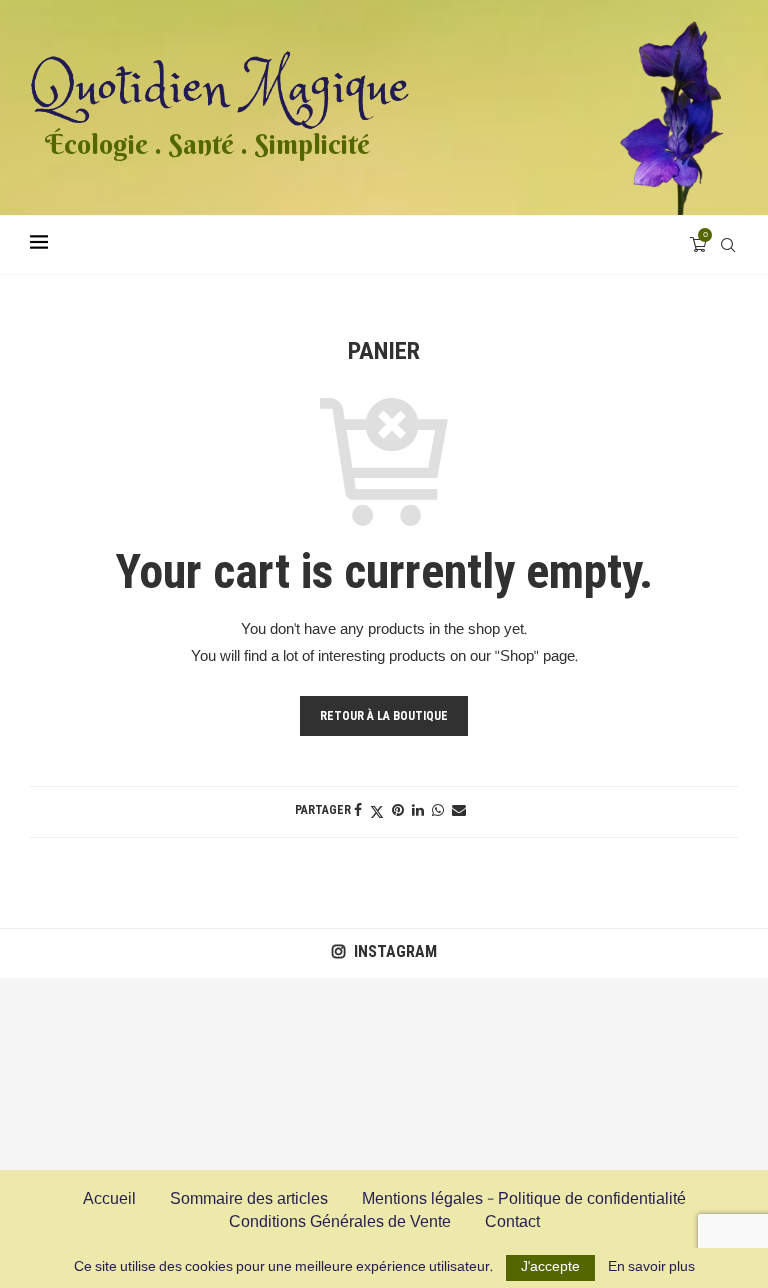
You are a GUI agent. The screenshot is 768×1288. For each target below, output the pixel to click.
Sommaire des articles (249, 1200)
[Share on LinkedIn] (418, 811)
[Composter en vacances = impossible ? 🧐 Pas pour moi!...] (672, 1074)
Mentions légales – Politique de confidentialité (524, 1200)
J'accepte (550, 1267)
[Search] (728, 245)
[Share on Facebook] (358, 811)
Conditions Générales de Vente (340, 1223)
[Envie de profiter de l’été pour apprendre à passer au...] (288, 1074)
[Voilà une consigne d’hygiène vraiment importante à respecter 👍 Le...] (480, 1074)
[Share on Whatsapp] (438, 811)
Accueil (109, 1200)
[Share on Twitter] (377, 812)
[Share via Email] (459, 811)
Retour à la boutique (384, 716)
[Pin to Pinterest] (398, 811)
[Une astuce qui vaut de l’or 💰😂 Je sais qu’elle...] (96, 1074)
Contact (512, 1223)
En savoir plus (651, 1268)
